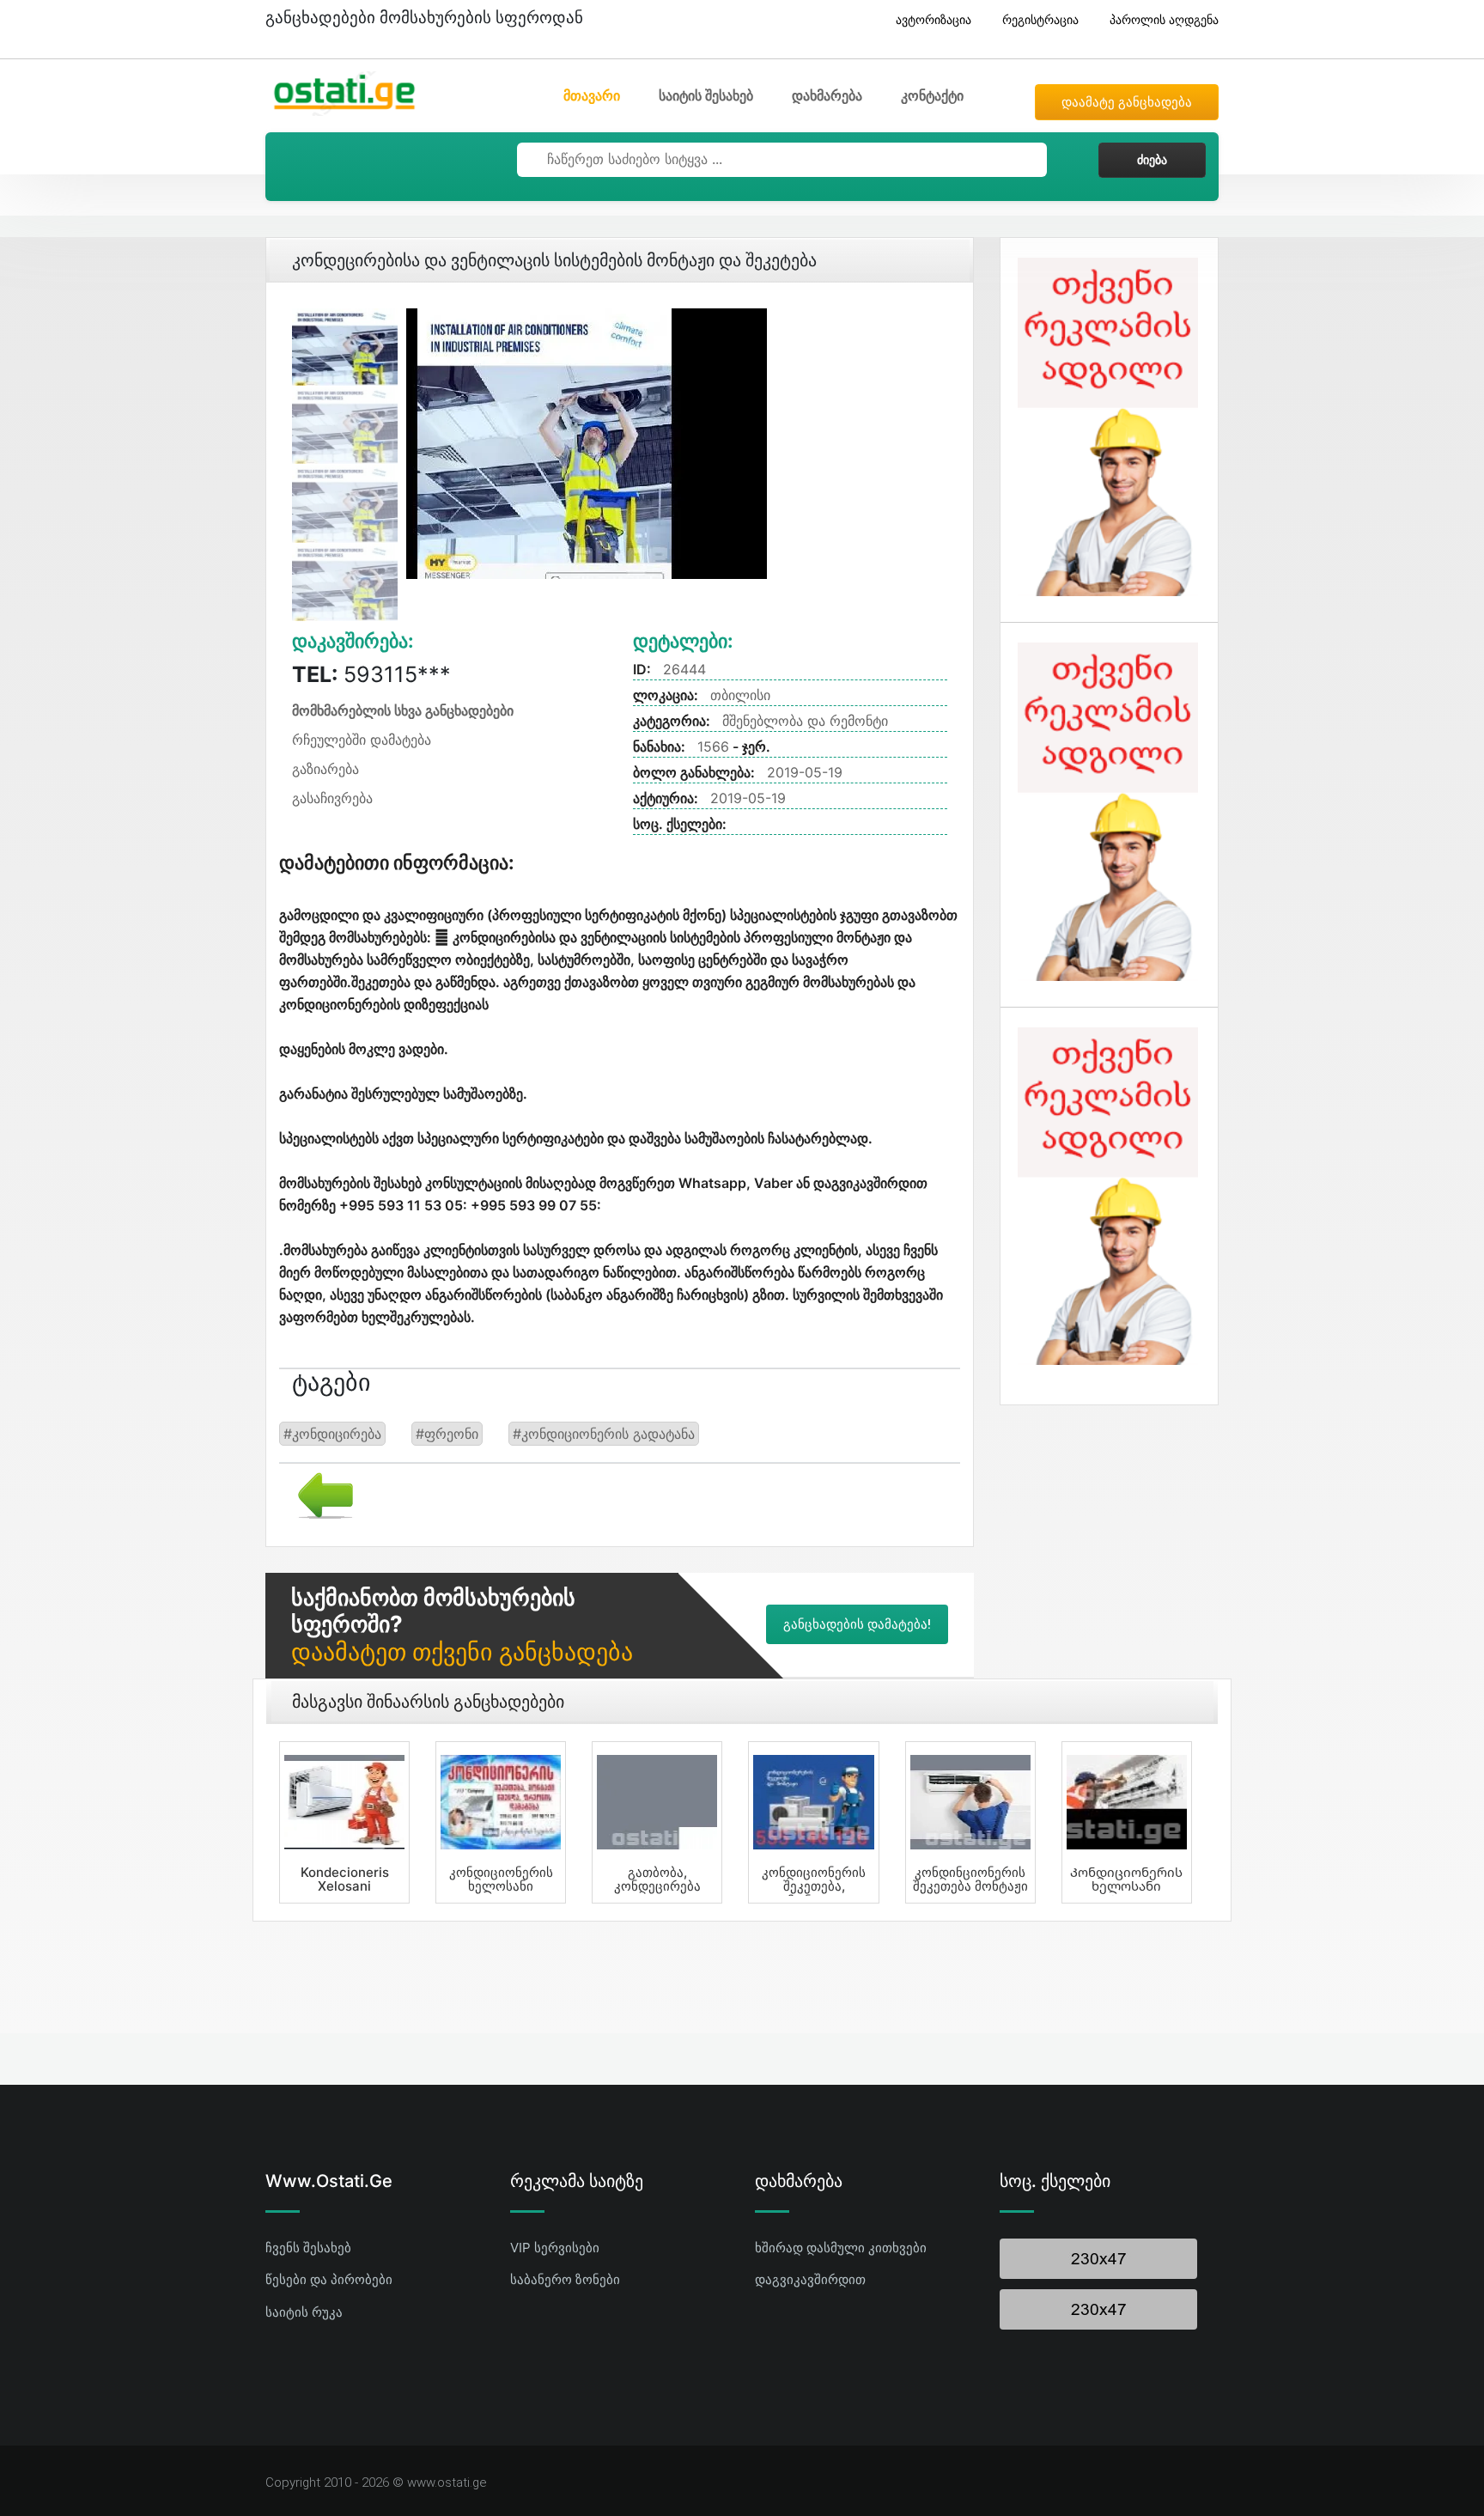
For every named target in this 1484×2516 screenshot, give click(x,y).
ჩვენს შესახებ (308, 2248)
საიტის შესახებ (706, 95)
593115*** (371, 674)
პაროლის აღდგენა (1164, 19)
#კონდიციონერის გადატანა (604, 1434)
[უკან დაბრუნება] (319, 1494)
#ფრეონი (447, 1434)
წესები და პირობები (329, 2279)
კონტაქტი (932, 95)
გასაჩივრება (332, 798)
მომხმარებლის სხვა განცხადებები (403, 710)
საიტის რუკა (304, 2312)
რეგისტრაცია (1040, 19)
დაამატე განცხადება (1127, 102)
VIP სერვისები (555, 2248)
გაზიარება (325, 769)
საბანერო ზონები (565, 2279)
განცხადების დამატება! (857, 1624)
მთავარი (592, 95)
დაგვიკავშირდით (810, 2279)
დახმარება (827, 95)
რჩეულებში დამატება (362, 740)
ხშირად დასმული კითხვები (841, 2248)
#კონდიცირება (332, 1434)
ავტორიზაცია (934, 19)
